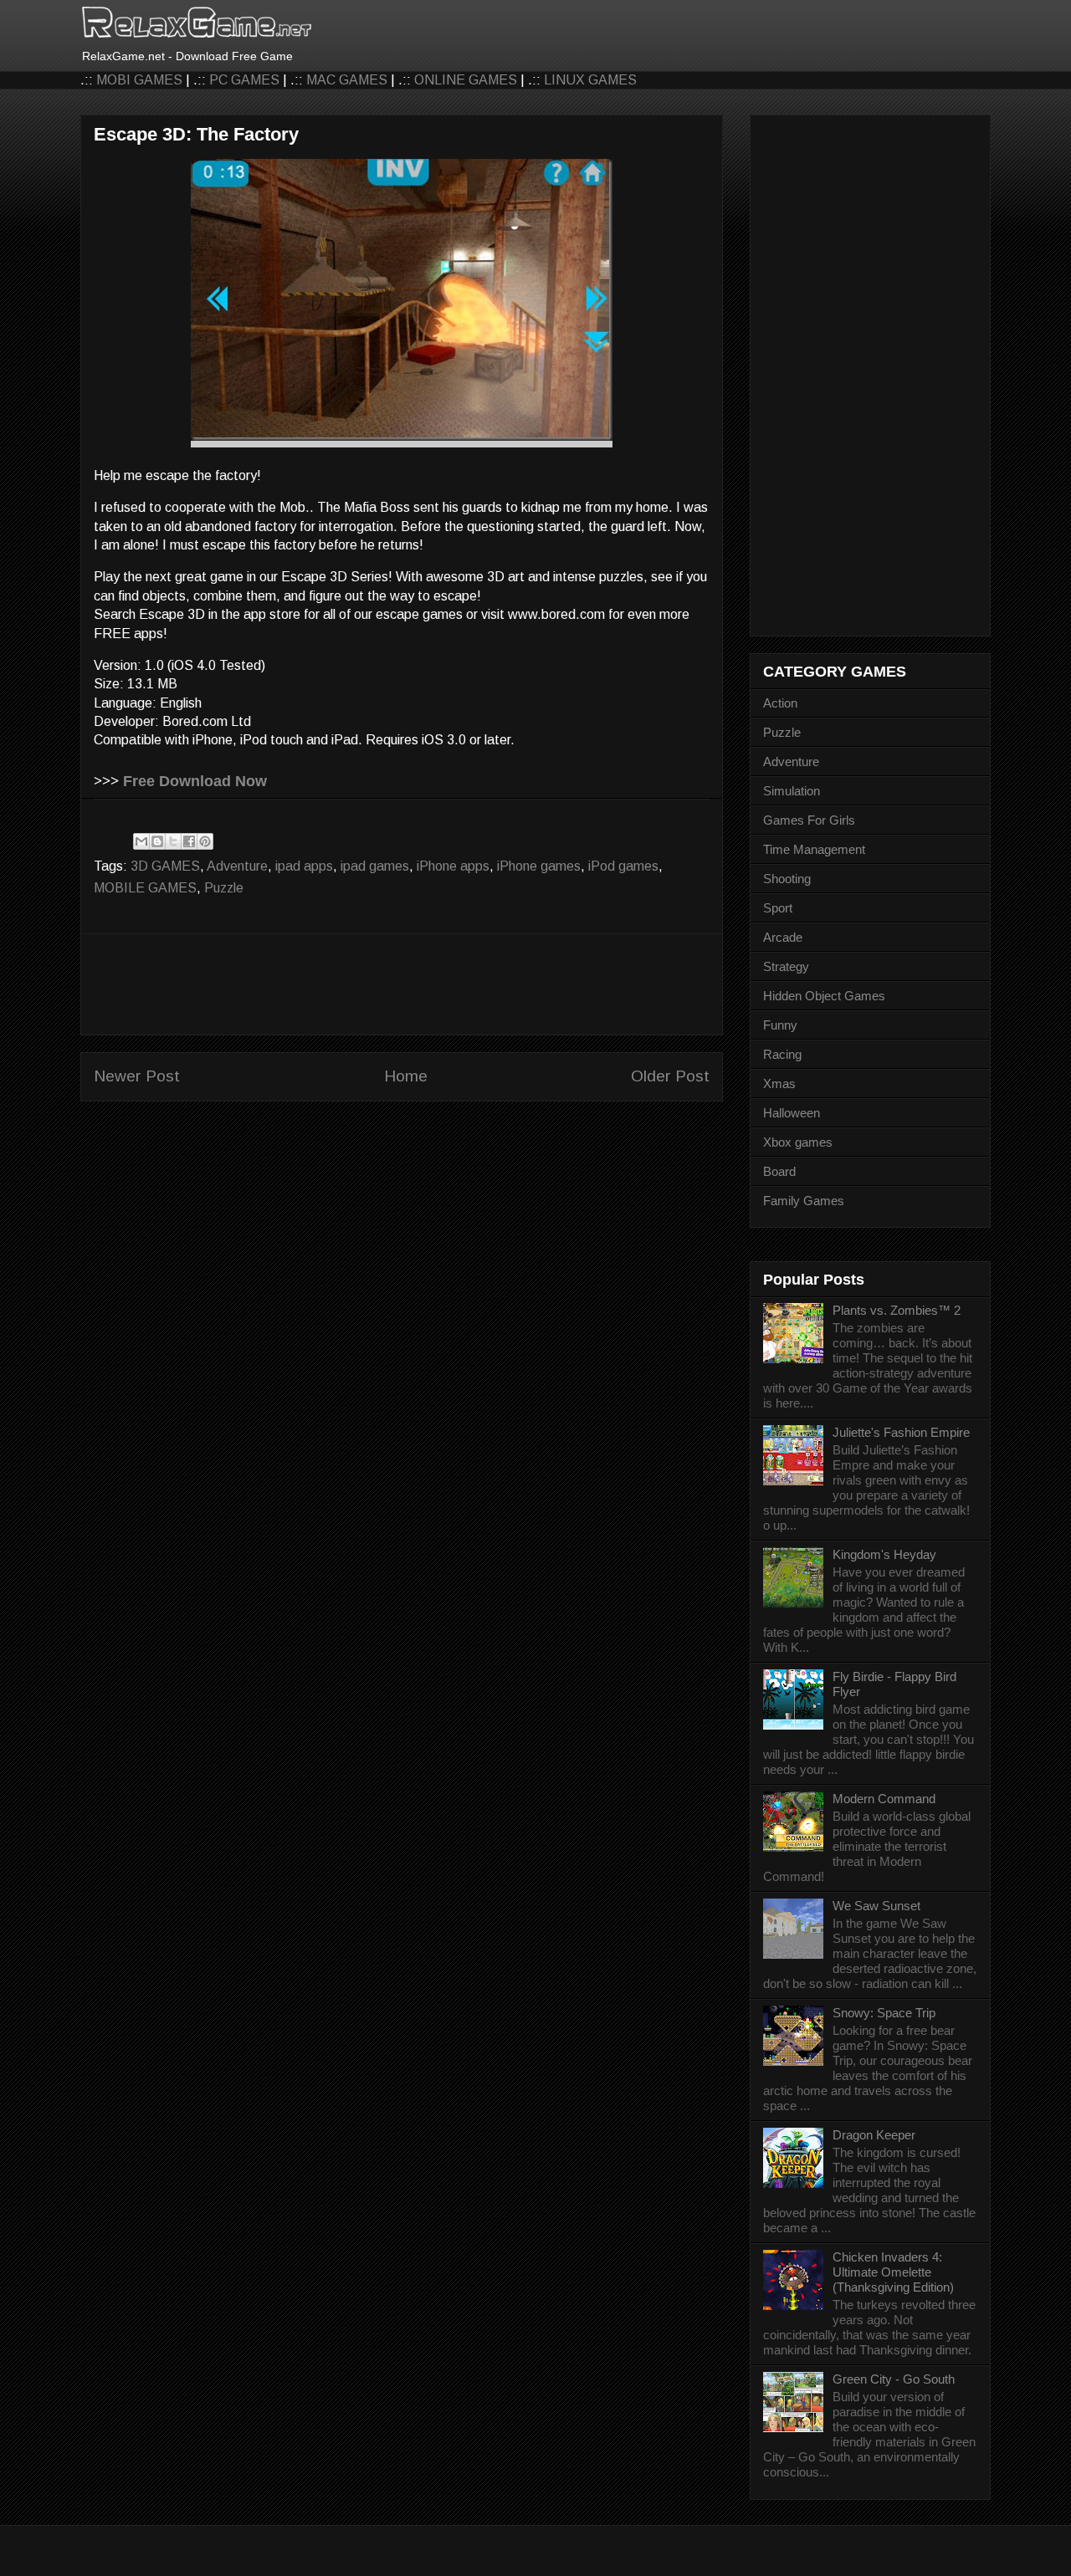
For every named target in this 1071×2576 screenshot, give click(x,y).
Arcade (783, 937)
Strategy (786, 966)
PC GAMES (244, 80)
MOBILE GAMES (145, 888)
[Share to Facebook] (189, 841)
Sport (778, 908)
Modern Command (884, 1799)
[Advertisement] (402, 984)
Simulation (792, 791)
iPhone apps (453, 866)
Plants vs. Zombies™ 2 (897, 1310)
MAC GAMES (347, 80)
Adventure (237, 866)
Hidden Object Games (824, 996)
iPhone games (539, 866)
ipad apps (304, 866)
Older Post (670, 1076)
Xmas (779, 1084)
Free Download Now (195, 781)
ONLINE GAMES (466, 80)
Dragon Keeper (874, 2135)
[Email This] (141, 841)
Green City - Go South (894, 2379)
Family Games (804, 1201)
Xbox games (798, 1142)
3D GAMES (165, 866)
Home (406, 1076)
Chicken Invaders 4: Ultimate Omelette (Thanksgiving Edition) (893, 2272)
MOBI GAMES (139, 80)
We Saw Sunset (876, 1906)
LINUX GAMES (590, 80)
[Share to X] (173, 841)
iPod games (623, 866)
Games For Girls (809, 820)
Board (779, 1171)
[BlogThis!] (157, 841)
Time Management (814, 849)
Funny (780, 1025)
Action (780, 703)
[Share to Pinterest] (205, 841)
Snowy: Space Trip (884, 2013)
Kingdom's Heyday (884, 1554)
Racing (782, 1054)
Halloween (792, 1113)
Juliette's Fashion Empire (901, 1432)
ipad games (375, 866)
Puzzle (224, 888)
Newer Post (137, 1076)
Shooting (787, 879)
